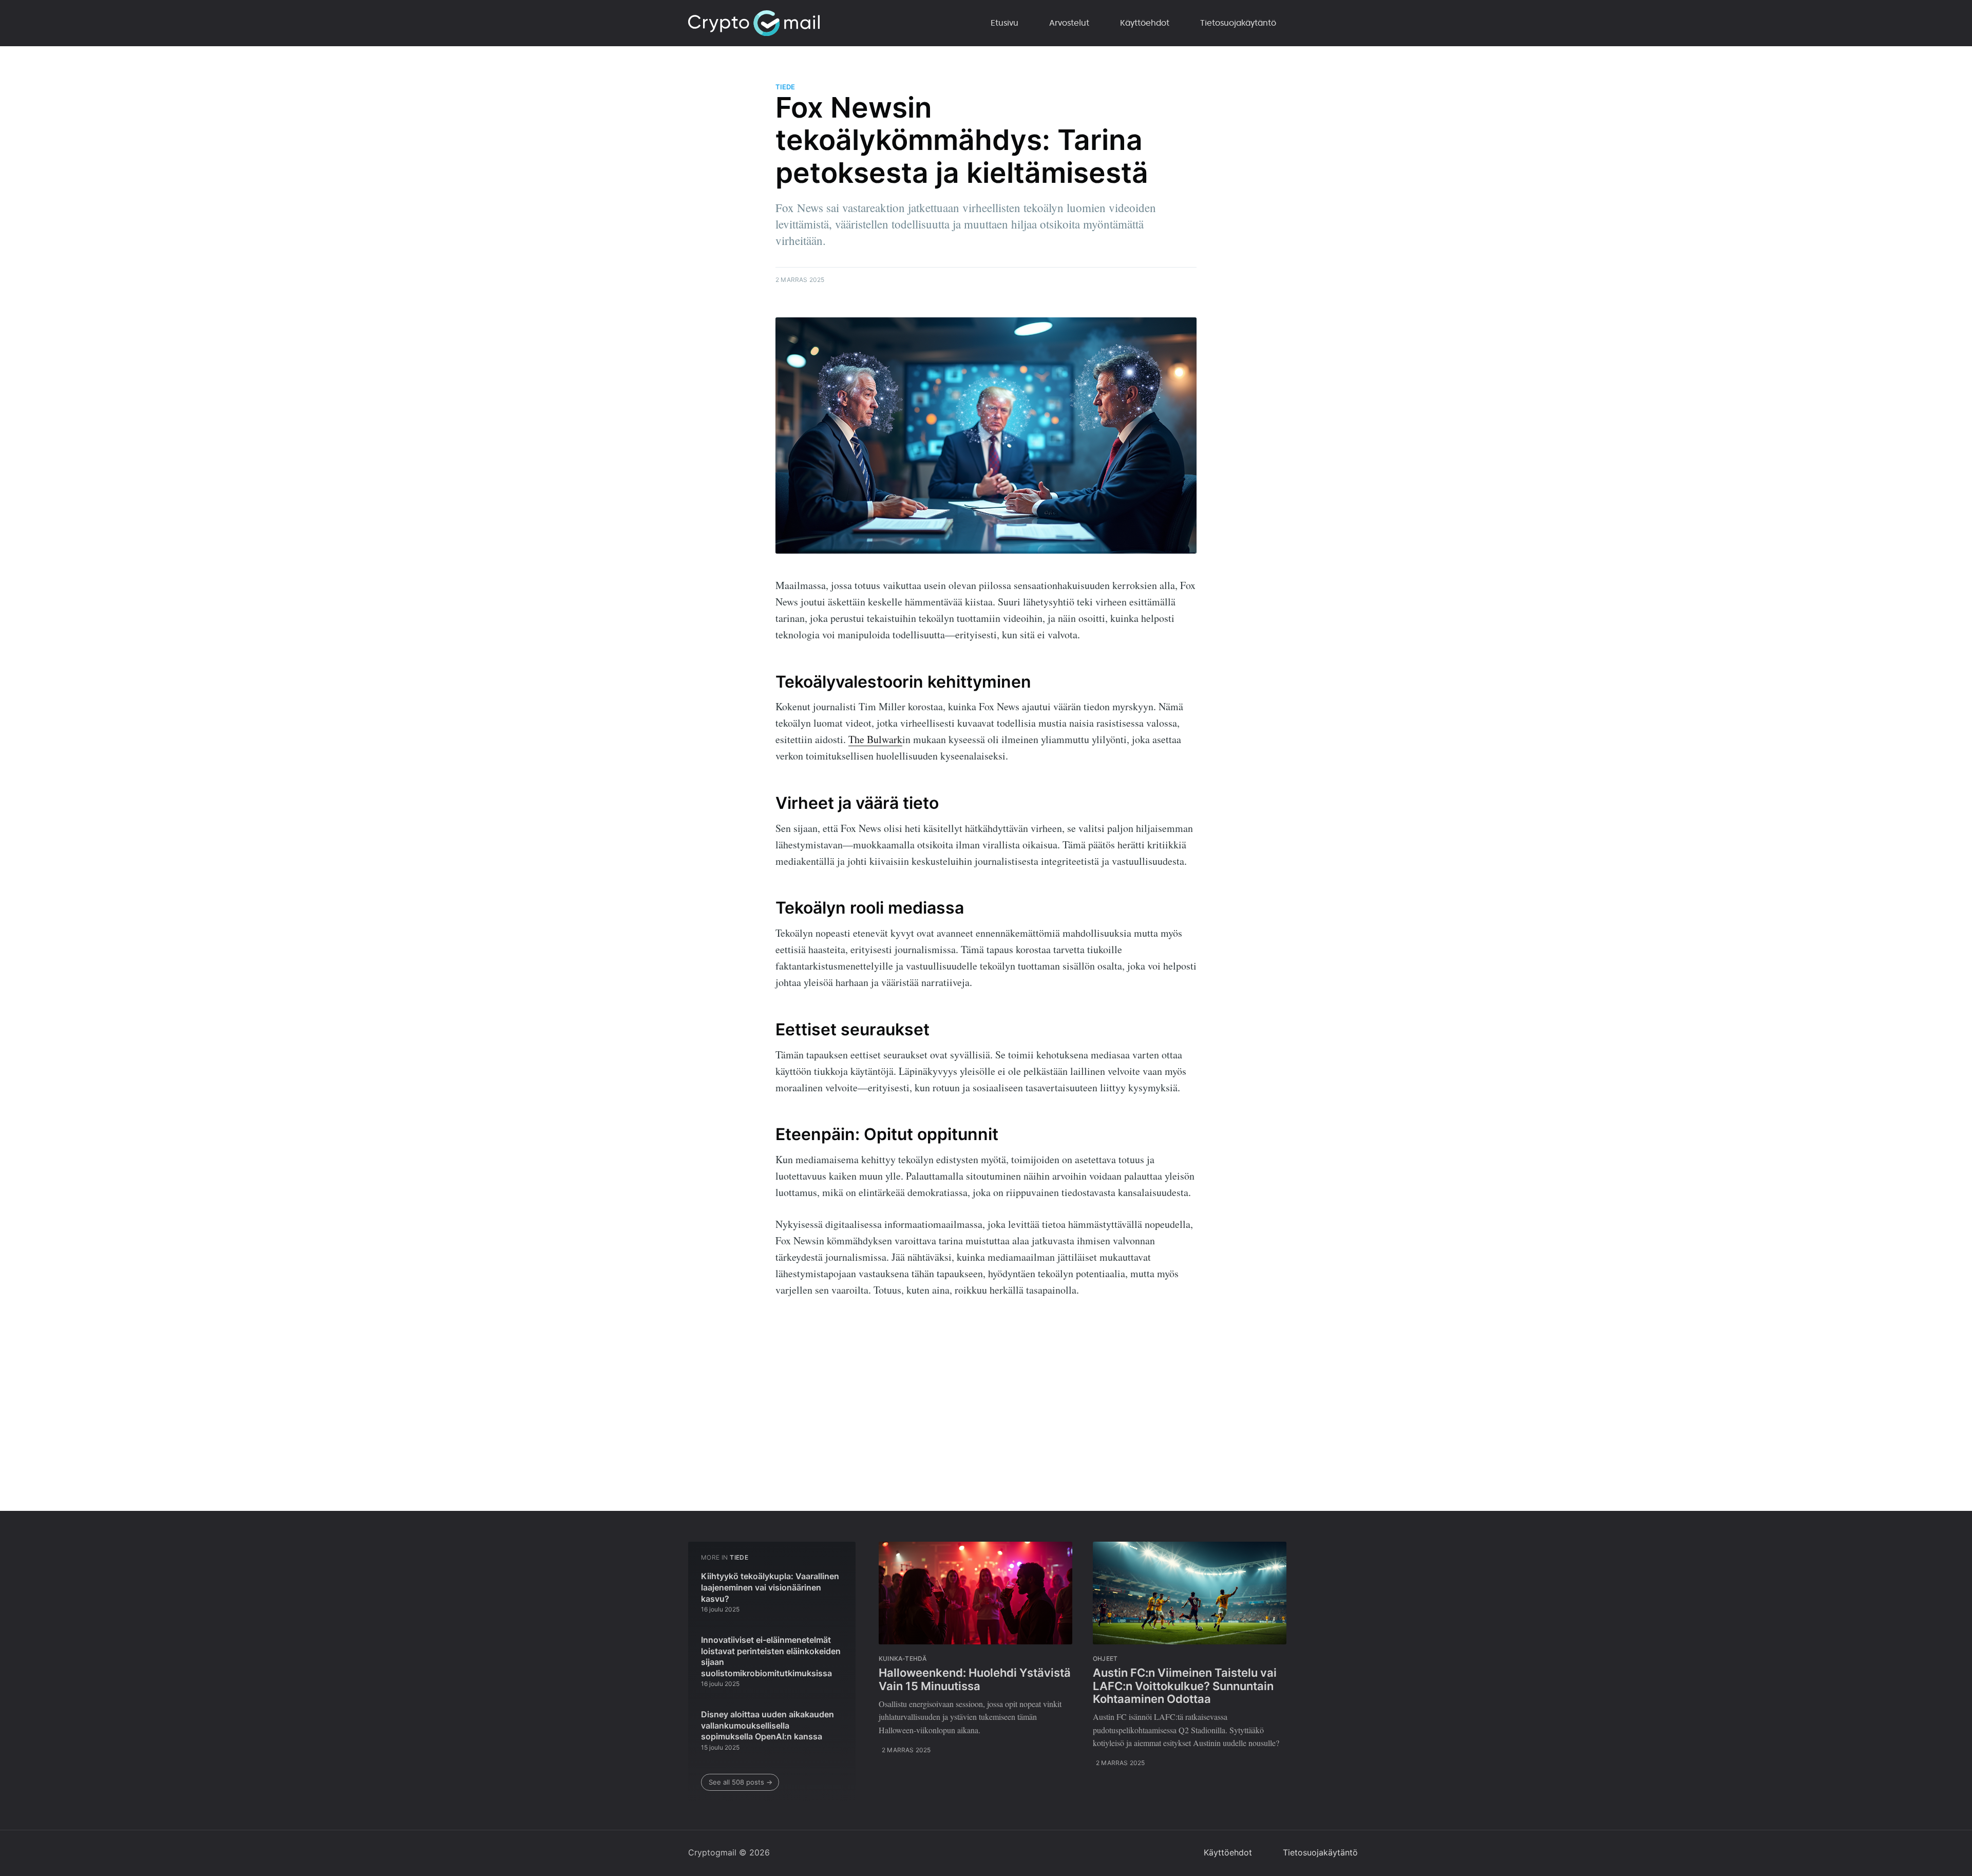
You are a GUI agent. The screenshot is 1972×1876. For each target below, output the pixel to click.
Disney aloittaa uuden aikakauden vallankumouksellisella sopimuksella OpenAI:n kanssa (767, 1725)
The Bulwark (875, 739)
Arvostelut (1069, 23)
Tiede (785, 87)
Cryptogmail (712, 1852)
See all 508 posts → (741, 1782)
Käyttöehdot (1145, 23)
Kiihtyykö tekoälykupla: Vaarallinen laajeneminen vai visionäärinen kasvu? (770, 1587)
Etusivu (1004, 23)
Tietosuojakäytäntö (1238, 23)
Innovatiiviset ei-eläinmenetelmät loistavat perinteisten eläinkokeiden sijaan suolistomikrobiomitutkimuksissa (771, 1656)
